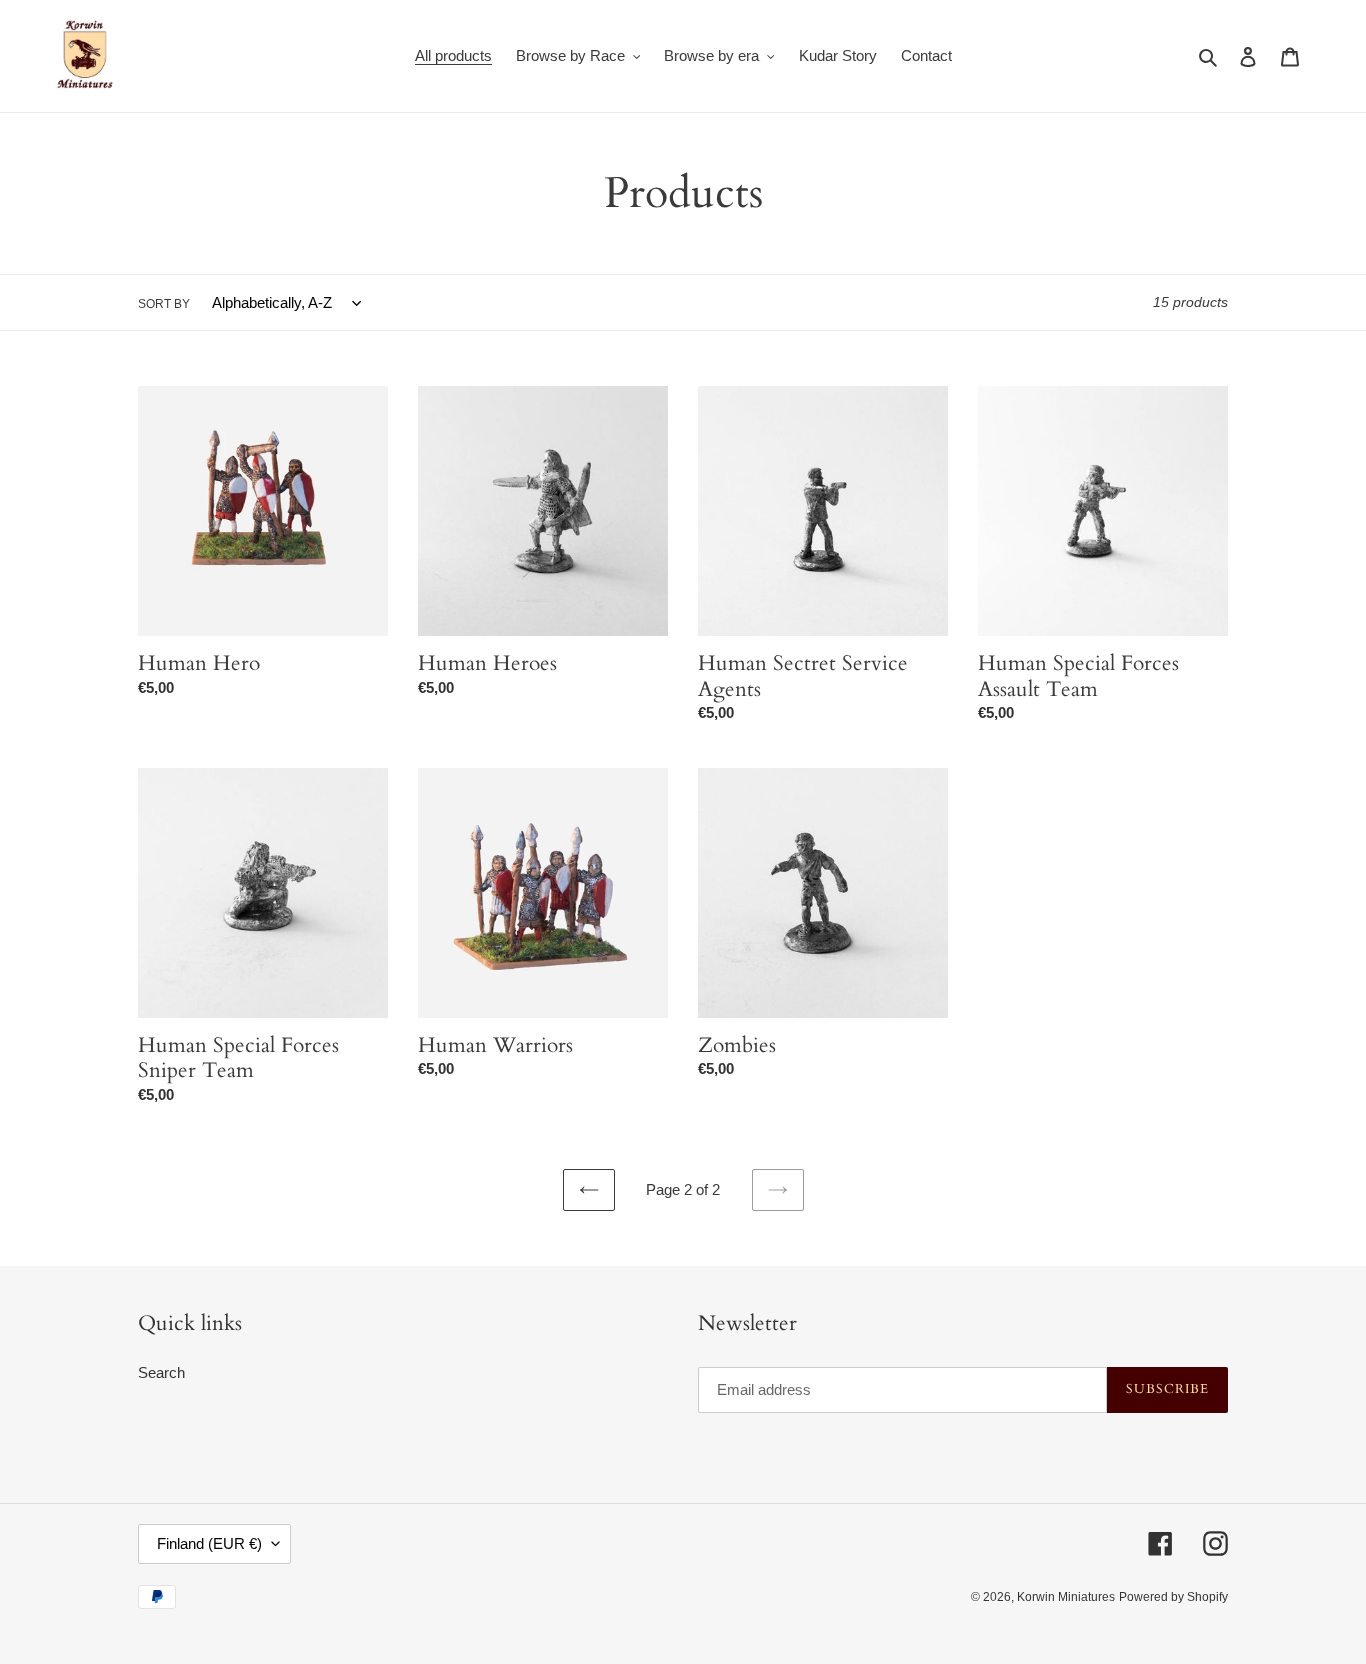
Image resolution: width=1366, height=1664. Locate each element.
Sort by (164, 304)
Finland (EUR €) (209, 1543)
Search (161, 1372)
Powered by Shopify (1173, 1597)
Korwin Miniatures (1066, 1597)
